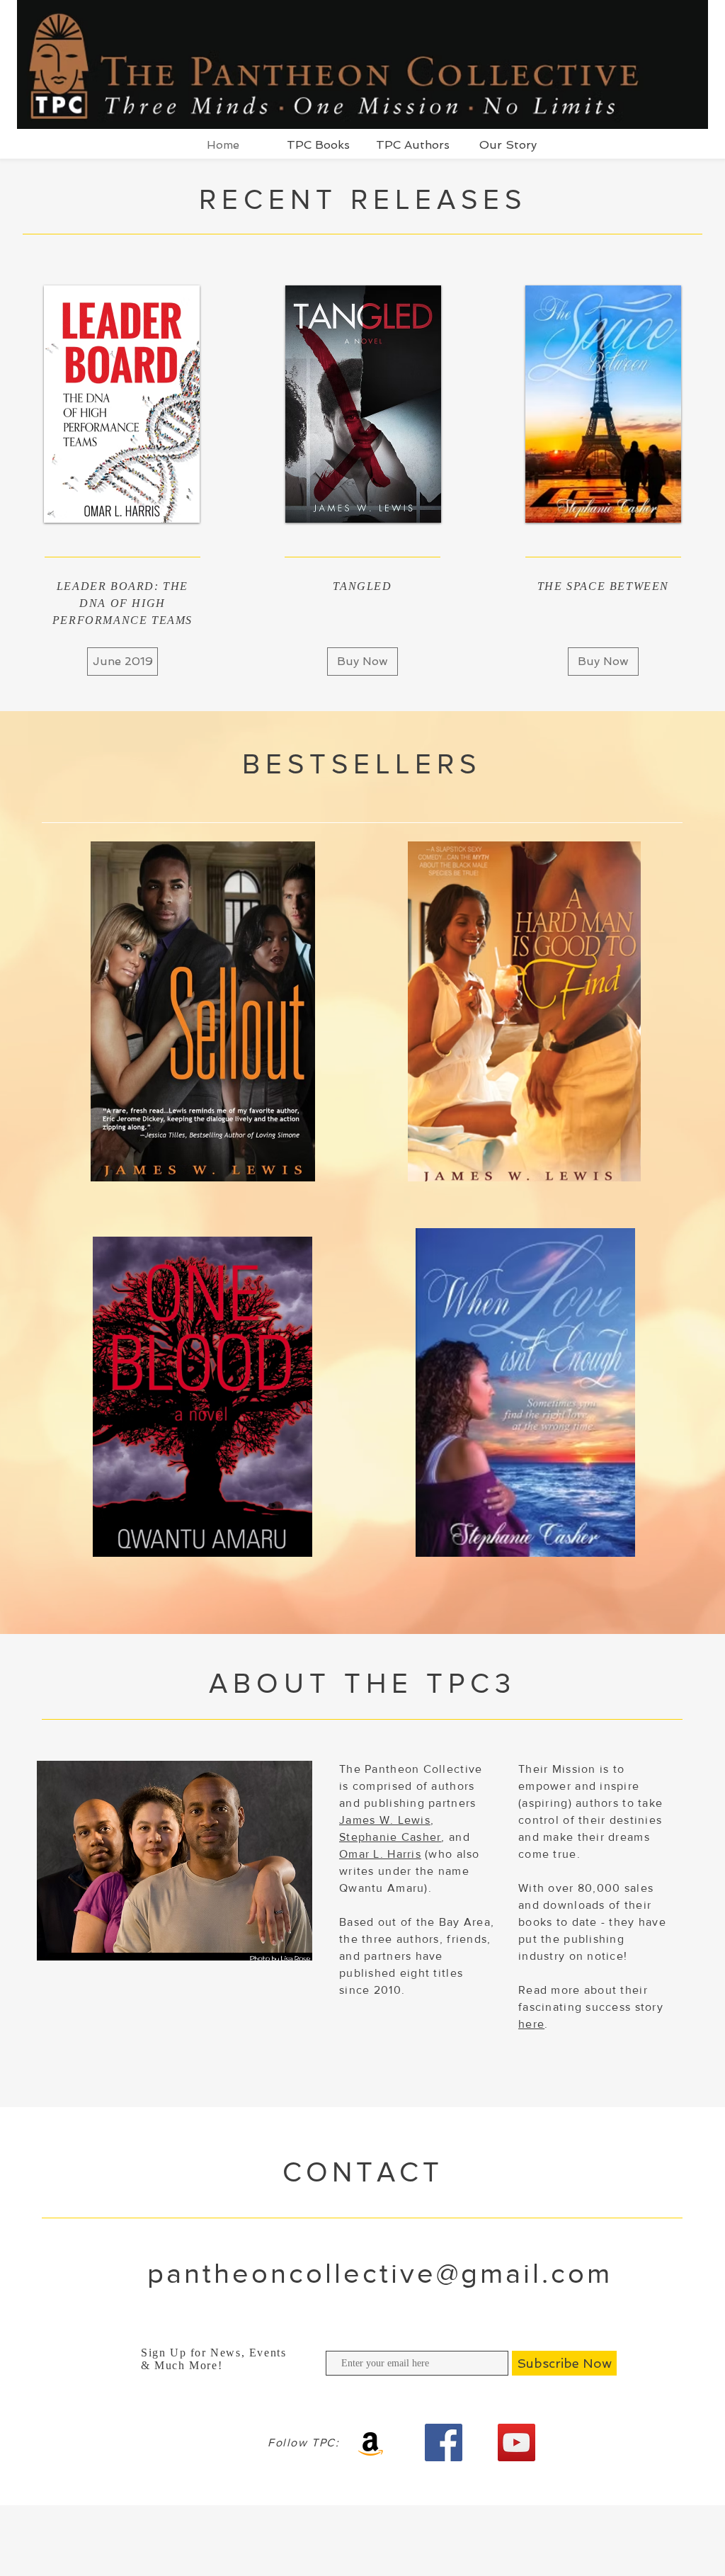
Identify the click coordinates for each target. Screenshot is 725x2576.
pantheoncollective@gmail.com (380, 2273)
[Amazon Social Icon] (371, 2442)
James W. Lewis (385, 1820)
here (531, 2024)
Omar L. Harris (380, 1854)
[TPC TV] (516, 2442)
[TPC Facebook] (444, 2442)
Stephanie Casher (390, 1837)
